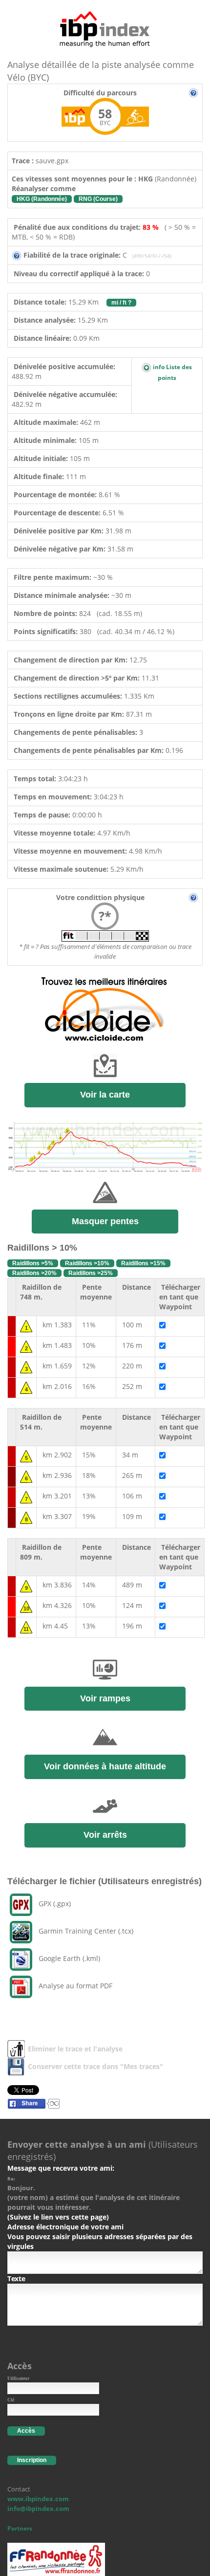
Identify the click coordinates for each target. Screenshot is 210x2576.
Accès (26, 2431)
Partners (20, 2528)
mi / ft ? (121, 303)
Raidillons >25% (91, 1273)
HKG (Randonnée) (42, 199)
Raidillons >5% (33, 1263)
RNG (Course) (98, 199)
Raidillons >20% (34, 1273)
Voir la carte (105, 1095)
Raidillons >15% (143, 1263)
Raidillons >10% (87, 1263)
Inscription (32, 2460)
